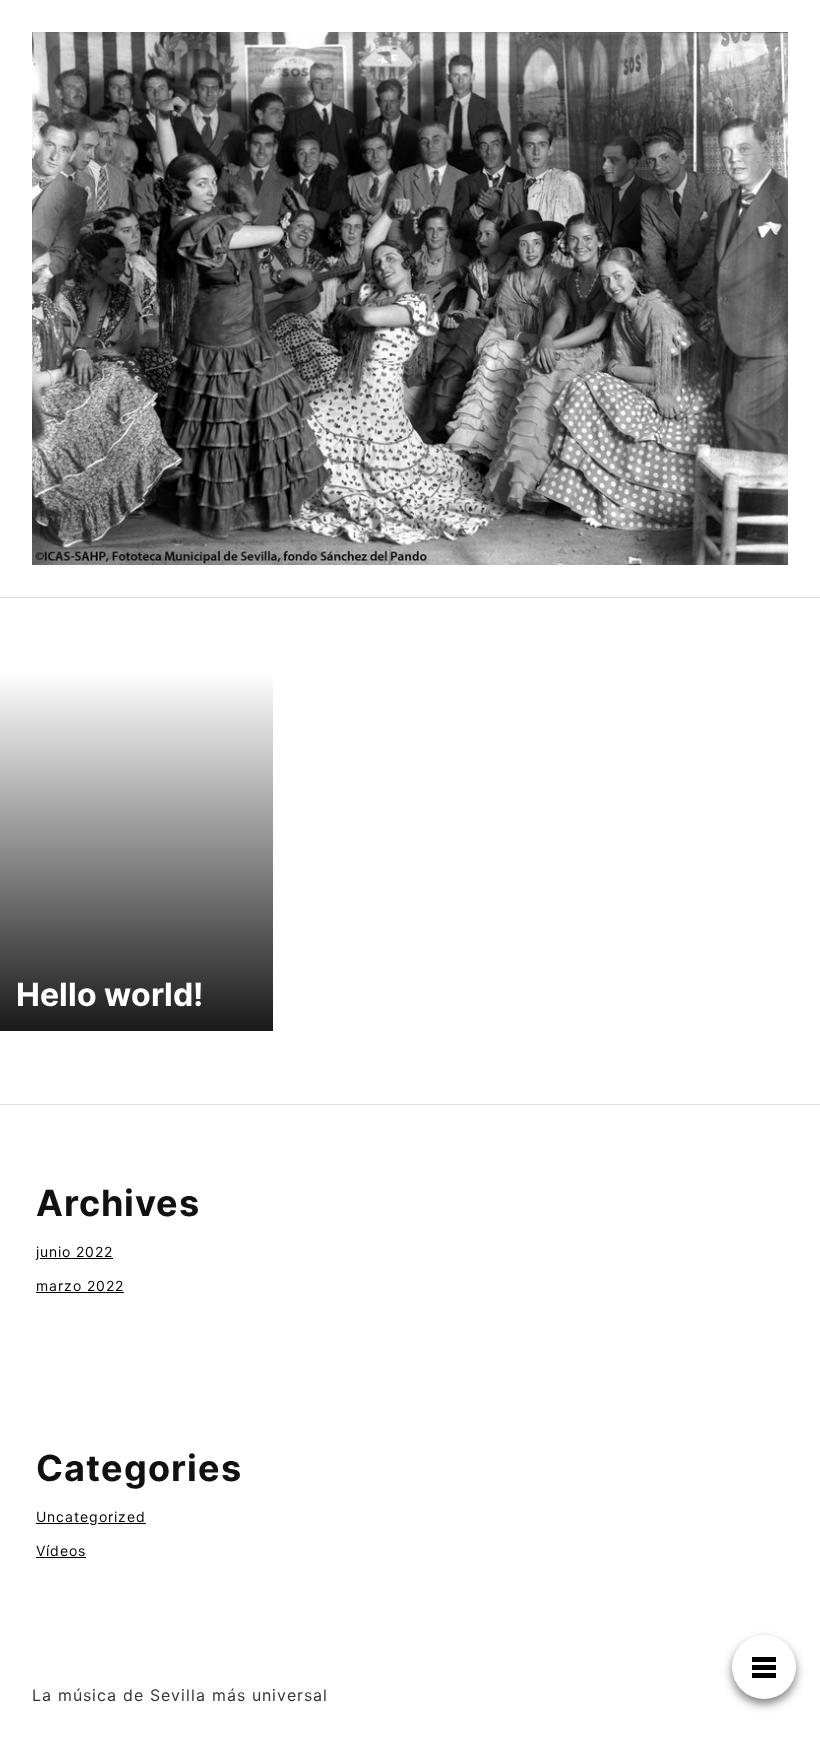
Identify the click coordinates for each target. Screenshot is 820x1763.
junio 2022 (74, 1251)
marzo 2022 (80, 1285)
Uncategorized (91, 1516)
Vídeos (61, 1550)
